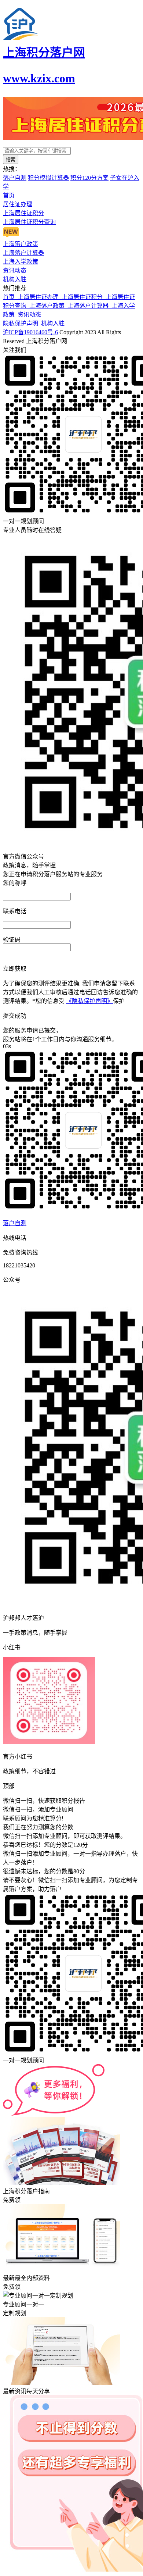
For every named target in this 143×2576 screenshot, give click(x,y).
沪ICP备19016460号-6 (30, 332)
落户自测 (15, 178)
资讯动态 (30, 315)
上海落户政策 (48, 306)
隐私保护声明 (22, 323)
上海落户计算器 (89, 306)
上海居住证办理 (40, 297)
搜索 (11, 160)
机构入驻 (54, 323)
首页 (10, 297)
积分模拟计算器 (48, 178)
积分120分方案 (89, 178)
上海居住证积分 (84, 297)
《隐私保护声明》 (89, 1001)
